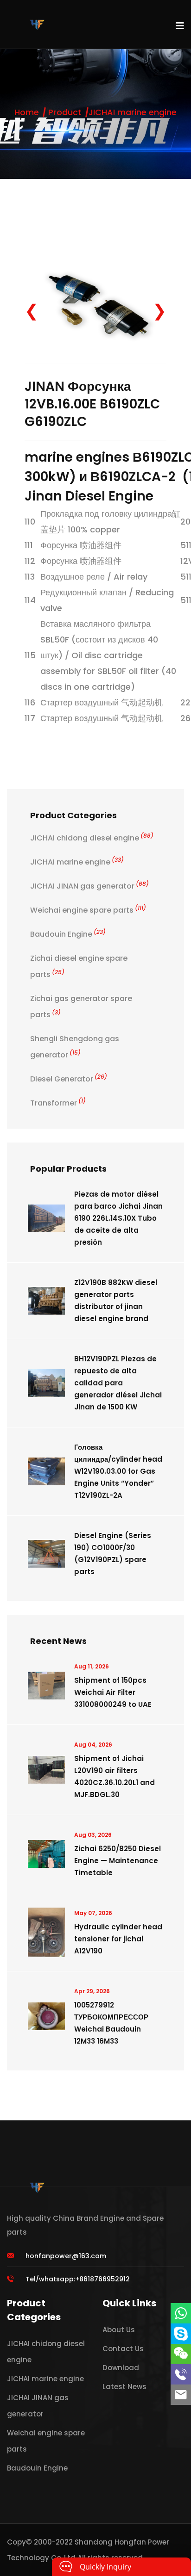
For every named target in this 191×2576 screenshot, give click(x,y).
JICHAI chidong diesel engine (92, 838)
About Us (119, 2330)
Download (121, 2368)
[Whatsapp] (181, 2313)
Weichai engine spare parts (88, 910)
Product (65, 112)
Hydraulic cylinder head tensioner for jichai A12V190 (118, 1939)
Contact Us (123, 2349)
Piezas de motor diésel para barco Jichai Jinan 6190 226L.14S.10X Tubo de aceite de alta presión (118, 1218)
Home (27, 112)
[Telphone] (181, 2374)
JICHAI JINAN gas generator (89, 886)
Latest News (124, 2387)
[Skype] (181, 2334)
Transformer (58, 1103)
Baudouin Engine (68, 934)
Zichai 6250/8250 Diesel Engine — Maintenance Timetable (118, 1861)
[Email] (181, 2395)
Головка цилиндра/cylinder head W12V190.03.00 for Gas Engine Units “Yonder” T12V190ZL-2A (118, 1471)
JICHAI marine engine (133, 112)
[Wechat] (181, 2354)
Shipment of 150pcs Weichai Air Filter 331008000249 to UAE (113, 1692)
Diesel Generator (69, 1079)
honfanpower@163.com (66, 2256)
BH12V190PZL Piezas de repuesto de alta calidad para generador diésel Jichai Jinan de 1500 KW (118, 1383)
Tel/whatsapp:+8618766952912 (78, 2279)
